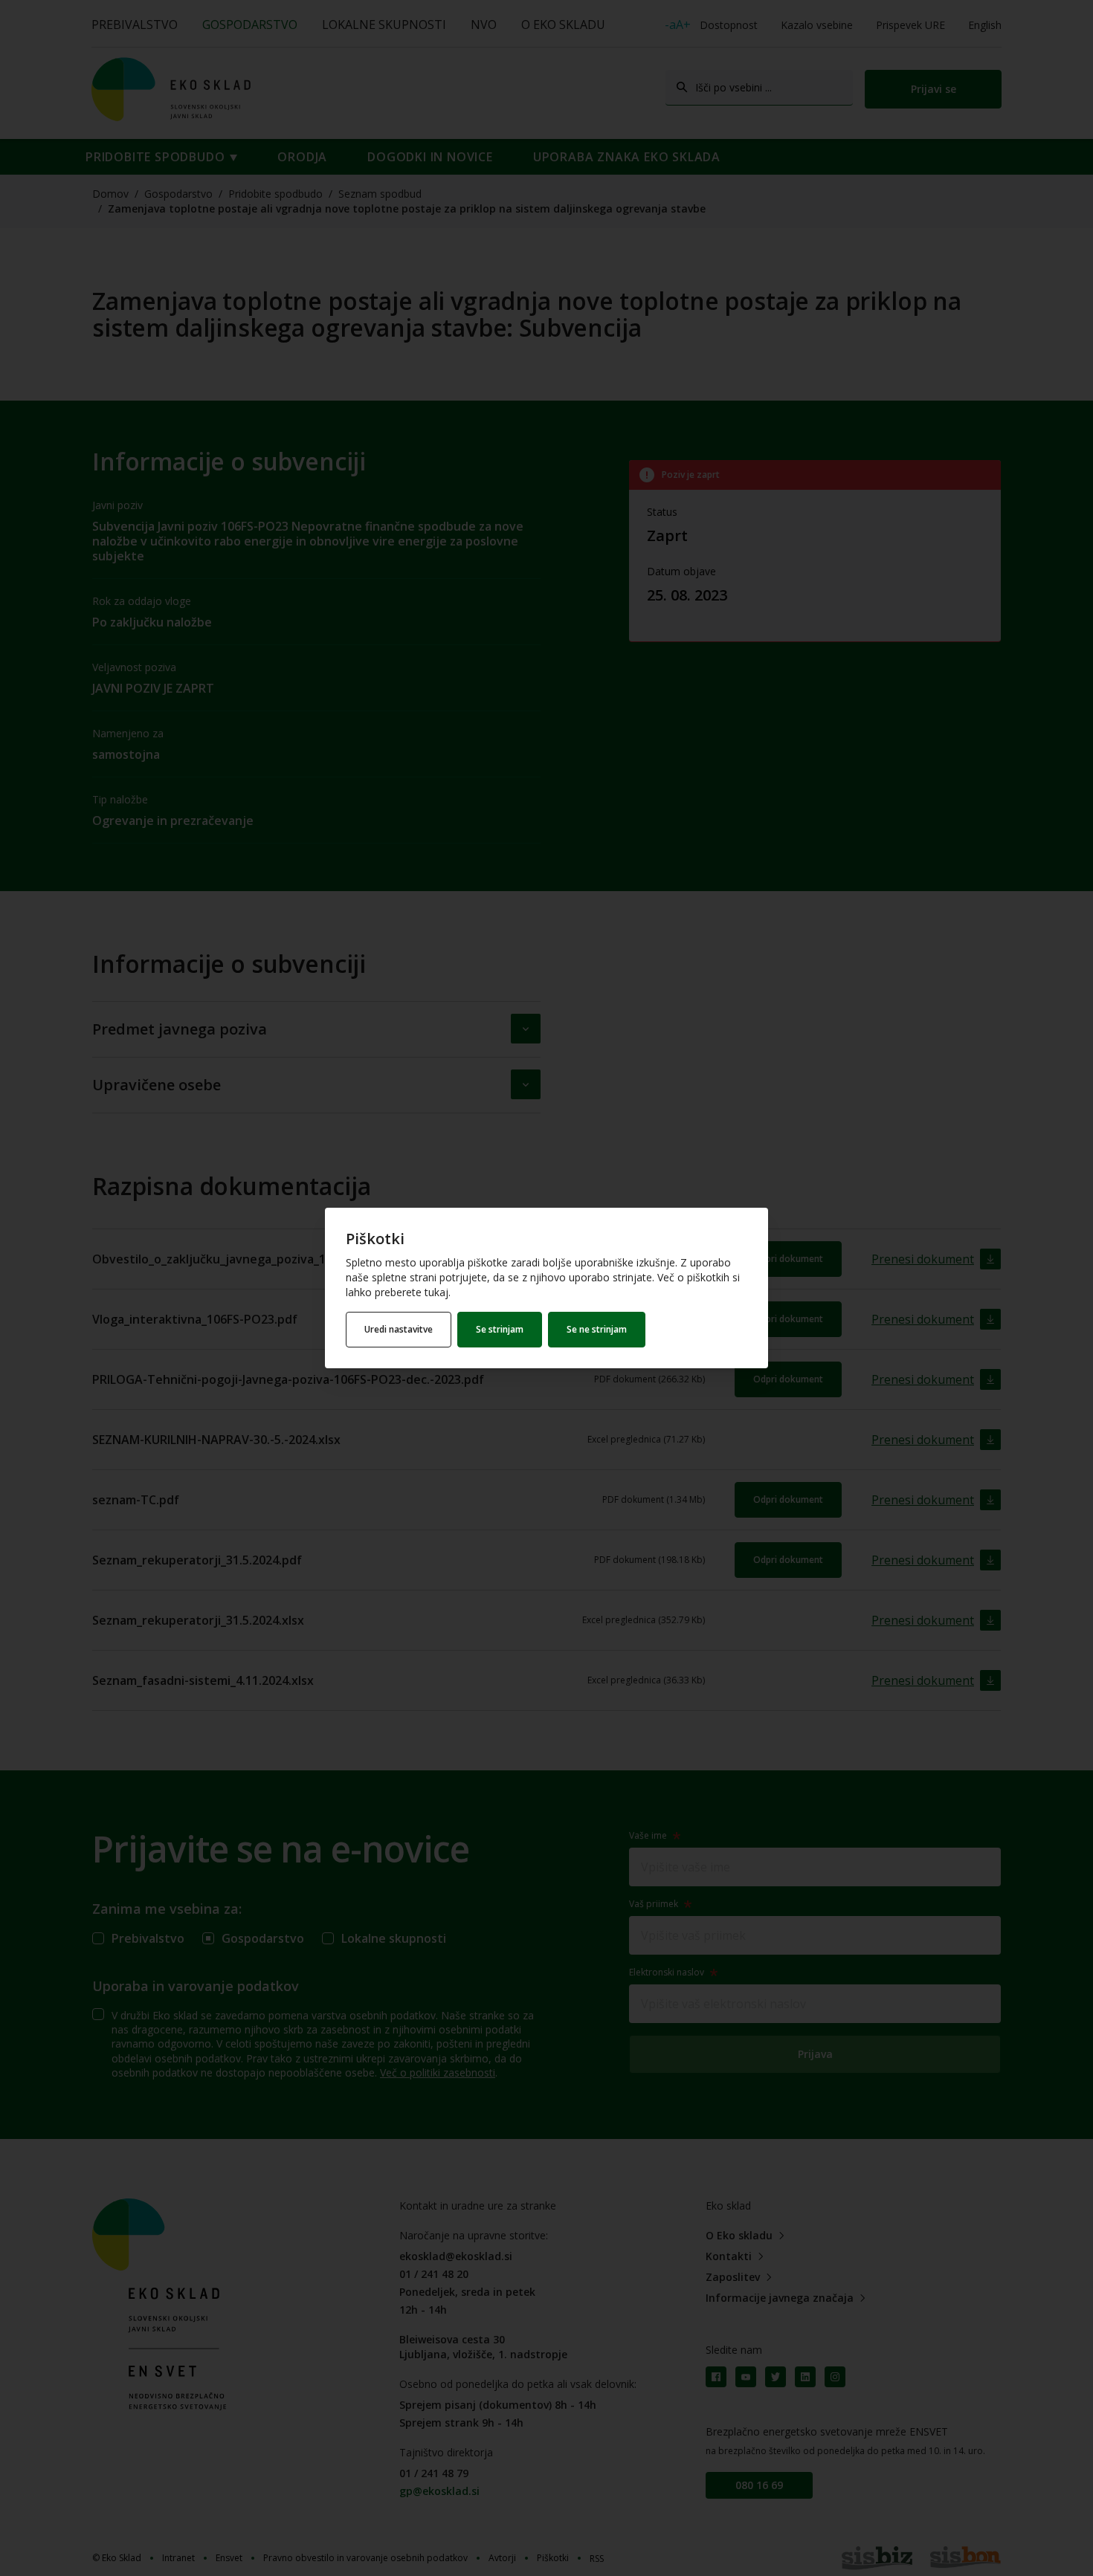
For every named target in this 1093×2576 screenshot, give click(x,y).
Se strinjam (500, 1329)
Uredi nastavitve (399, 1329)
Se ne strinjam (597, 1329)
